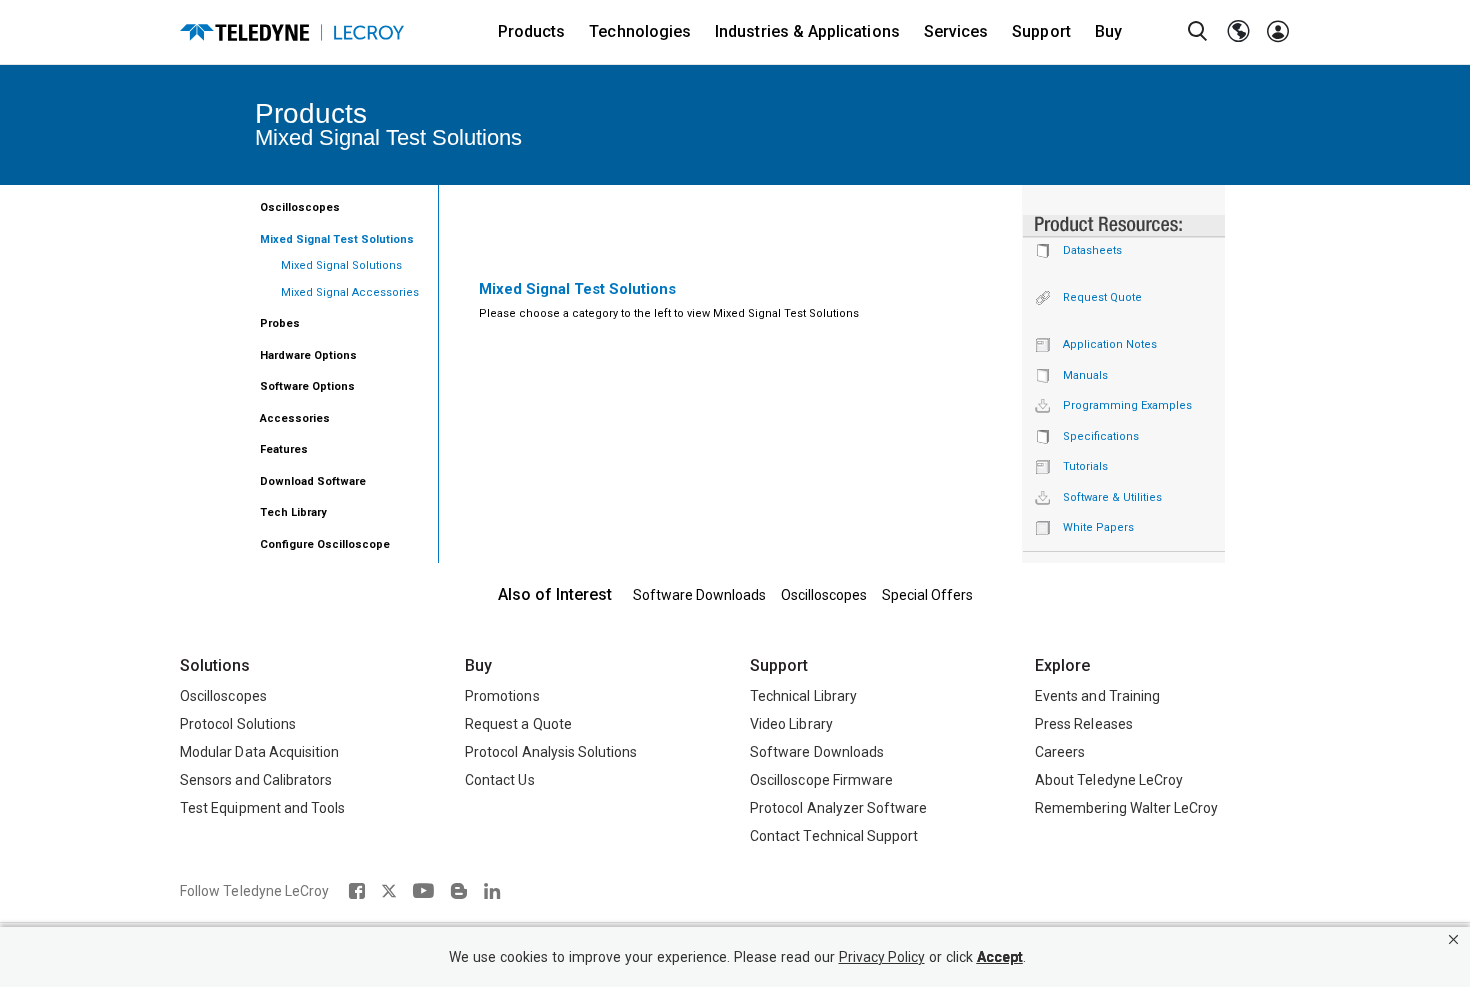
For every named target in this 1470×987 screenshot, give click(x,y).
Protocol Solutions (238, 724)
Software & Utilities (1112, 497)
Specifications (1101, 436)
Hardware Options (308, 355)
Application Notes (1110, 344)
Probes (280, 323)
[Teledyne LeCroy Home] (292, 32)
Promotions (502, 696)
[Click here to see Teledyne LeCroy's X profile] (389, 891)
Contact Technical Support (834, 836)
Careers (1060, 752)
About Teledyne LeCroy (1109, 780)
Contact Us (500, 780)
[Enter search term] (1198, 32)
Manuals (1085, 375)
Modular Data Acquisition (259, 752)
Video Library (791, 724)
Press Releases (1084, 724)
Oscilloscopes (300, 207)
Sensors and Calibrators (256, 780)
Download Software (313, 481)
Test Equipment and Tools (262, 808)
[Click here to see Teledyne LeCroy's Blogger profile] (458, 891)
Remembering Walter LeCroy (1126, 808)
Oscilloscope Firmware (821, 780)
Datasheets (1092, 250)
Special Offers (927, 595)
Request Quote (1102, 297)
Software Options (307, 386)
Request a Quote (518, 724)
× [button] (1453, 939)
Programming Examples (1127, 405)
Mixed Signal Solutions (341, 265)
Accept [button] (1000, 957)
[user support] (1278, 32)
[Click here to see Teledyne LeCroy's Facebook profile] (356, 891)
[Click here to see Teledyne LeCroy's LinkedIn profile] (492, 891)
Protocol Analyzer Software (838, 808)
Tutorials (1085, 466)
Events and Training (1097, 696)
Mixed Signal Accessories (350, 292)
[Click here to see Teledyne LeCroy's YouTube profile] (423, 891)
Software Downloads (699, 595)
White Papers (1098, 527)
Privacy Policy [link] (882, 957)
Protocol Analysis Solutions (551, 752)
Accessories (295, 418)
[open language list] (1238, 32)
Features (284, 449)
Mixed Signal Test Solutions (337, 239)
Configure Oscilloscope (325, 544)
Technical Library (803, 696)
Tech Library (293, 512)
